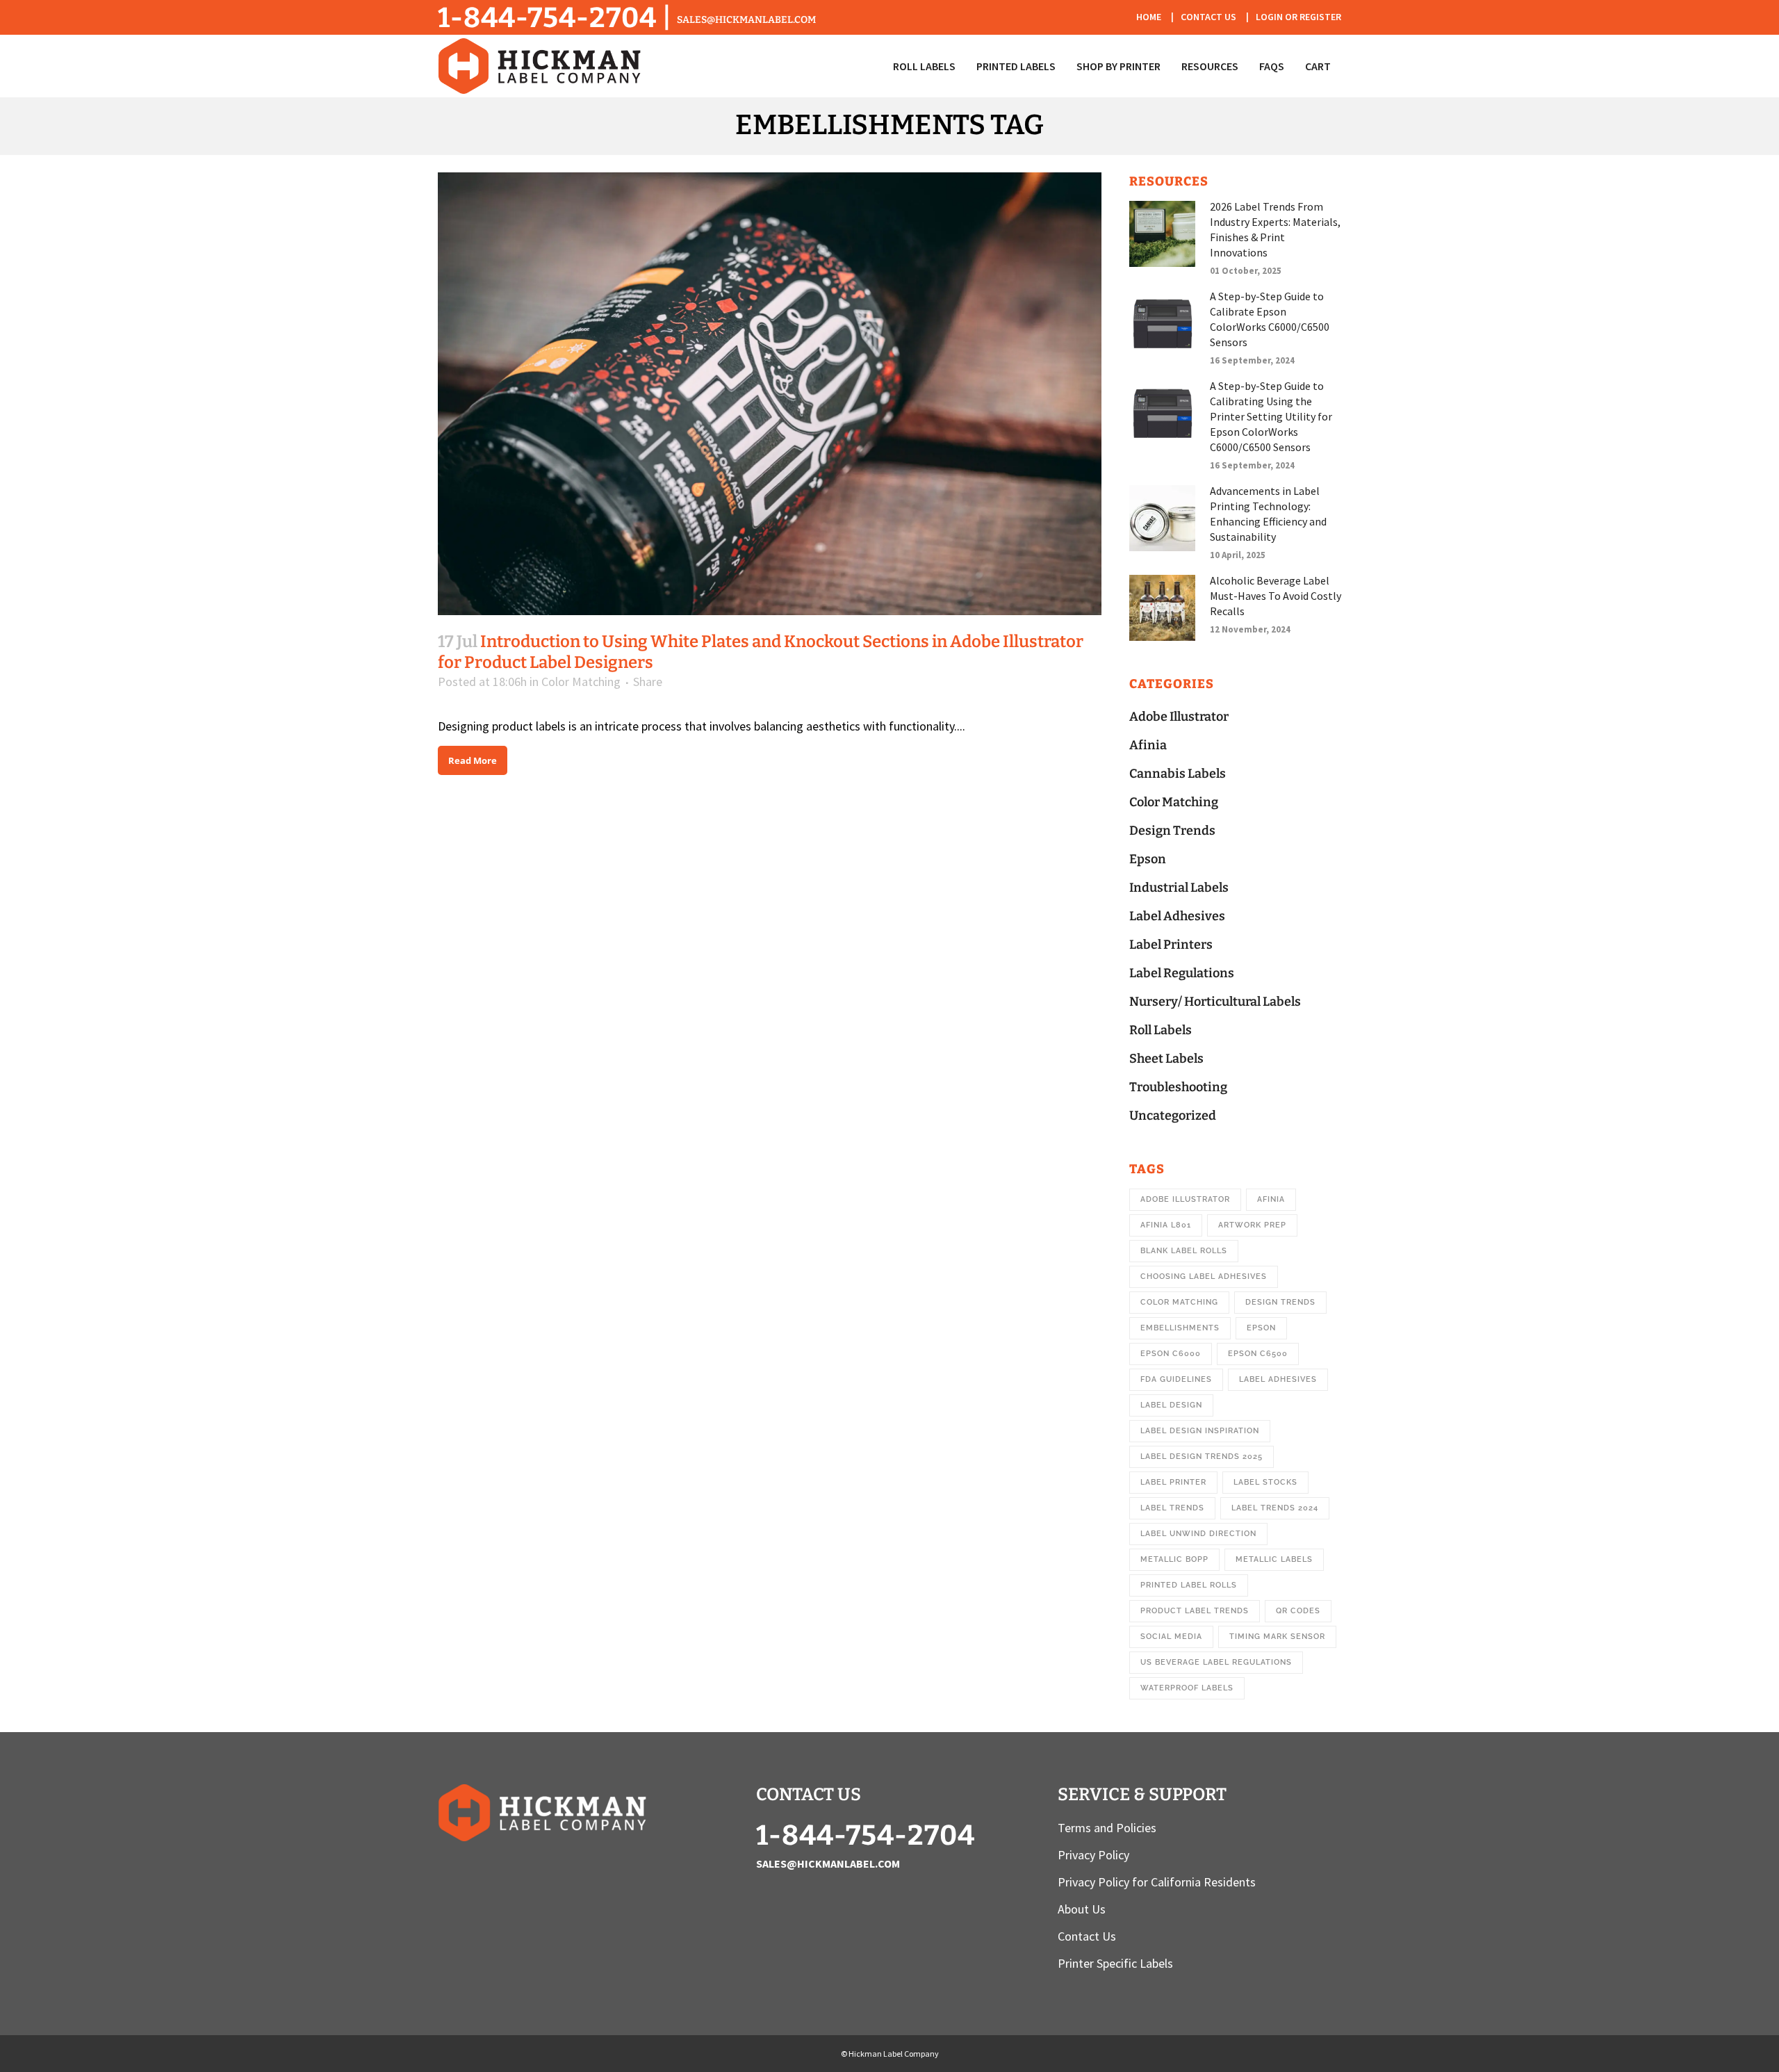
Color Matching (581, 682)
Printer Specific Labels (1115, 1964)
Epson (1148, 859)
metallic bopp (1174, 1559)
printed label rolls (1189, 1585)
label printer (1173, 1482)
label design (1171, 1405)
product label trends (1195, 1611)
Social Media (1171, 1637)
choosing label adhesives (1204, 1276)
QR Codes (1298, 1611)
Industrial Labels (1179, 888)
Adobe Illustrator (1179, 717)
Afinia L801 (1166, 1225)
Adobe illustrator (1185, 1199)
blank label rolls (1184, 1251)
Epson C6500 (1258, 1354)
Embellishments (1180, 1328)
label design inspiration (1200, 1431)
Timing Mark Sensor (1277, 1637)
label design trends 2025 (1202, 1457)
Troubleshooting (1178, 1087)
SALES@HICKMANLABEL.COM (746, 20)
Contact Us (1208, 17)
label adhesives (1278, 1379)
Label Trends (1172, 1508)
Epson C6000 (1171, 1354)
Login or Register (1298, 17)
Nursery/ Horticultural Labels (1215, 1002)
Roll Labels (1161, 1030)
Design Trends (1172, 831)
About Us (1082, 1909)
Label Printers (1171, 945)
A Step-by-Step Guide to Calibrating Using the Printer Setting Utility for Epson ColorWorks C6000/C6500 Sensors (1271, 416)
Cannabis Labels (1178, 774)
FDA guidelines (1176, 1379)
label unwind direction (1198, 1534)
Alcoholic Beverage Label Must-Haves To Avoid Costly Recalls (1276, 596)
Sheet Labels (1166, 1059)
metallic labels (1274, 1559)
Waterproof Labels (1187, 1688)
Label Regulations (1182, 973)
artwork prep (1252, 1225)
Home (1149, 17)
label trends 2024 (1275, 1508)
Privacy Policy (1093, 1855)
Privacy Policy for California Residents (1157, 1882)
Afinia (1148, 745)
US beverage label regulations (1216, 1662)
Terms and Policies (1107, 1828)
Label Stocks (1265, 1482)
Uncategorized (1173, 1116)
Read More (473, 760)
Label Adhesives (1177, 916)
